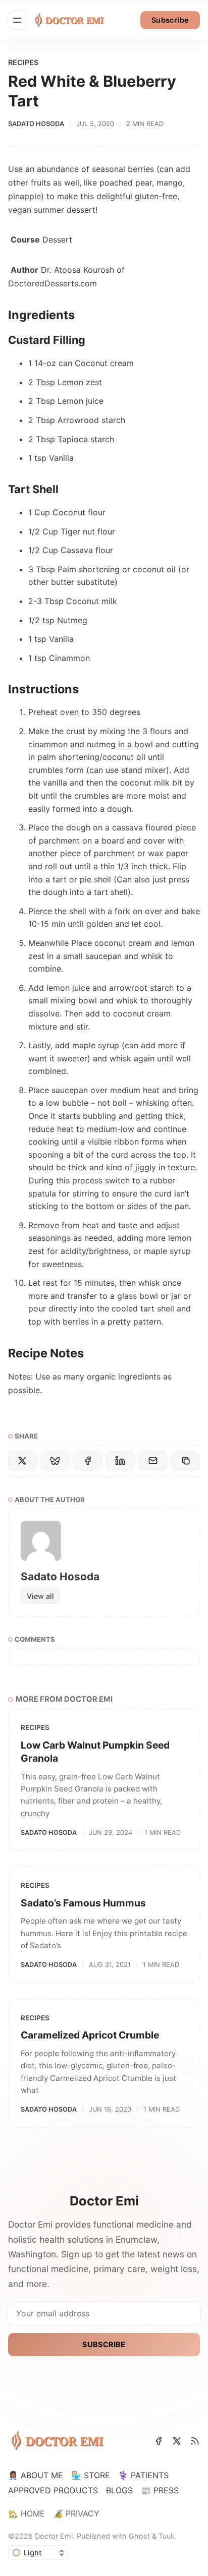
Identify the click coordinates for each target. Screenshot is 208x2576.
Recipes (23, 62)
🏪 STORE (91, 2475)
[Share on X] (22, 1461)
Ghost (139, 2536)
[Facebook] (159, 2441)
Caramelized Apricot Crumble (90, 2035)
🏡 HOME (27, 2513)
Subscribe (170, 20)
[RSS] (195, 2441)
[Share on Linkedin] (120, 1461)
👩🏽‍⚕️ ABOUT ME (36, 2475)
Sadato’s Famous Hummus (83, 1903)
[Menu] (17, 20)
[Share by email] (153, 1461)
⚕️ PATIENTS (143, 2475)
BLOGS (119, 2490)
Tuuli (166, 2536)
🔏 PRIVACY (76, 2513)
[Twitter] (177, 2441)
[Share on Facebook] (88, 1461)
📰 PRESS (160, 2490)
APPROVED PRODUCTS (53, 2490)
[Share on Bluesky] (55, 1461)
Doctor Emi (54, 2536)
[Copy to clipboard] (186, 1461)
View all (40, 1596)
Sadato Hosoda (36, 124)
